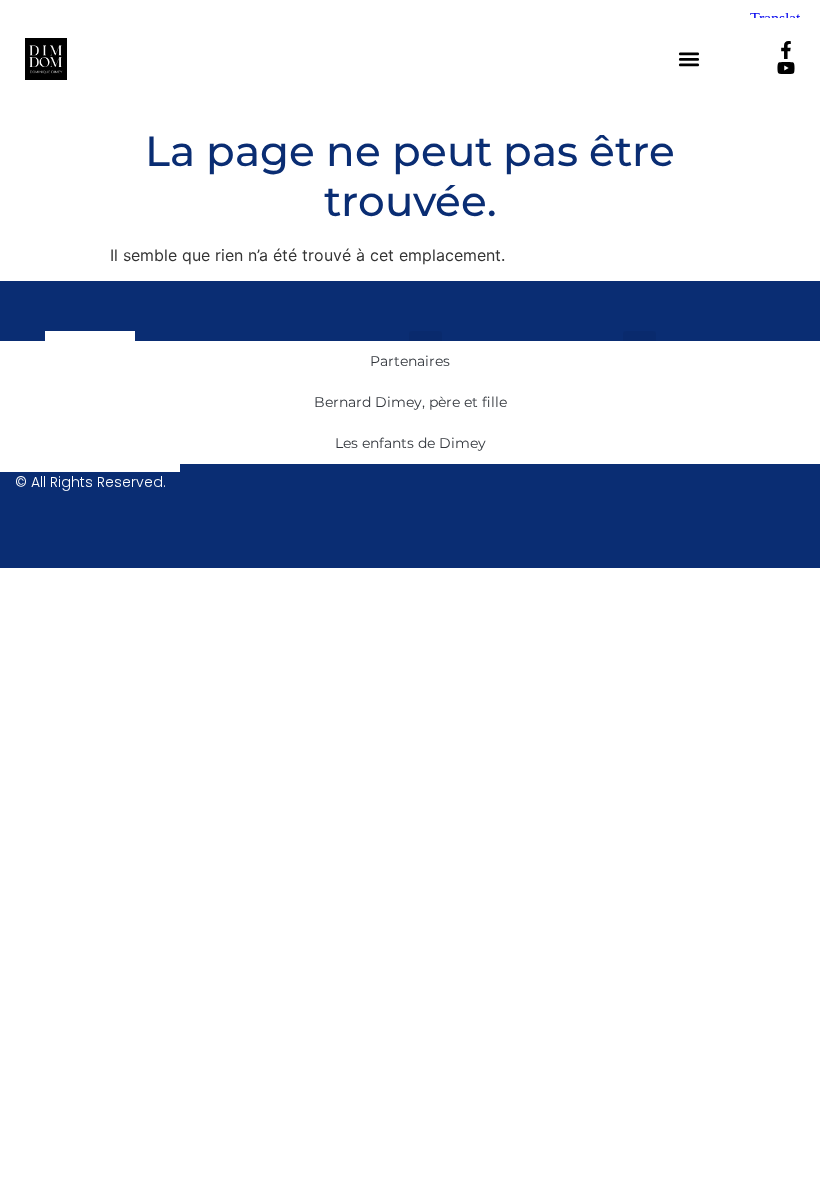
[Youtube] (786, 68)
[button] (689, 59)
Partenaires (410, 361)
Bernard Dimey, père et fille (410, 402)
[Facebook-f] (786, 50)
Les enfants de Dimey (410, 443)
